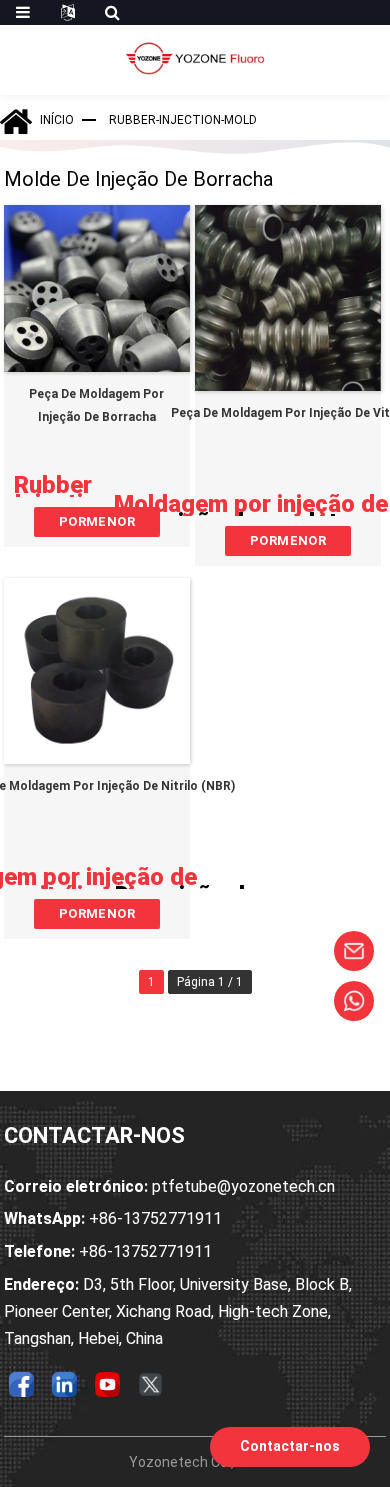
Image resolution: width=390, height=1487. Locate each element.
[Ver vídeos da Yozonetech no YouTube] (108, 1384)
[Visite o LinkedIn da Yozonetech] (65, 1384)
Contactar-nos (290, 1446)
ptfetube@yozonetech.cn (169, 1186)
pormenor (97, 521)
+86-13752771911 (113, 1218)
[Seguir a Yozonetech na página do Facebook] (22, 1384)
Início (57, 120)
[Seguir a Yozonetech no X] (151, 1384)
